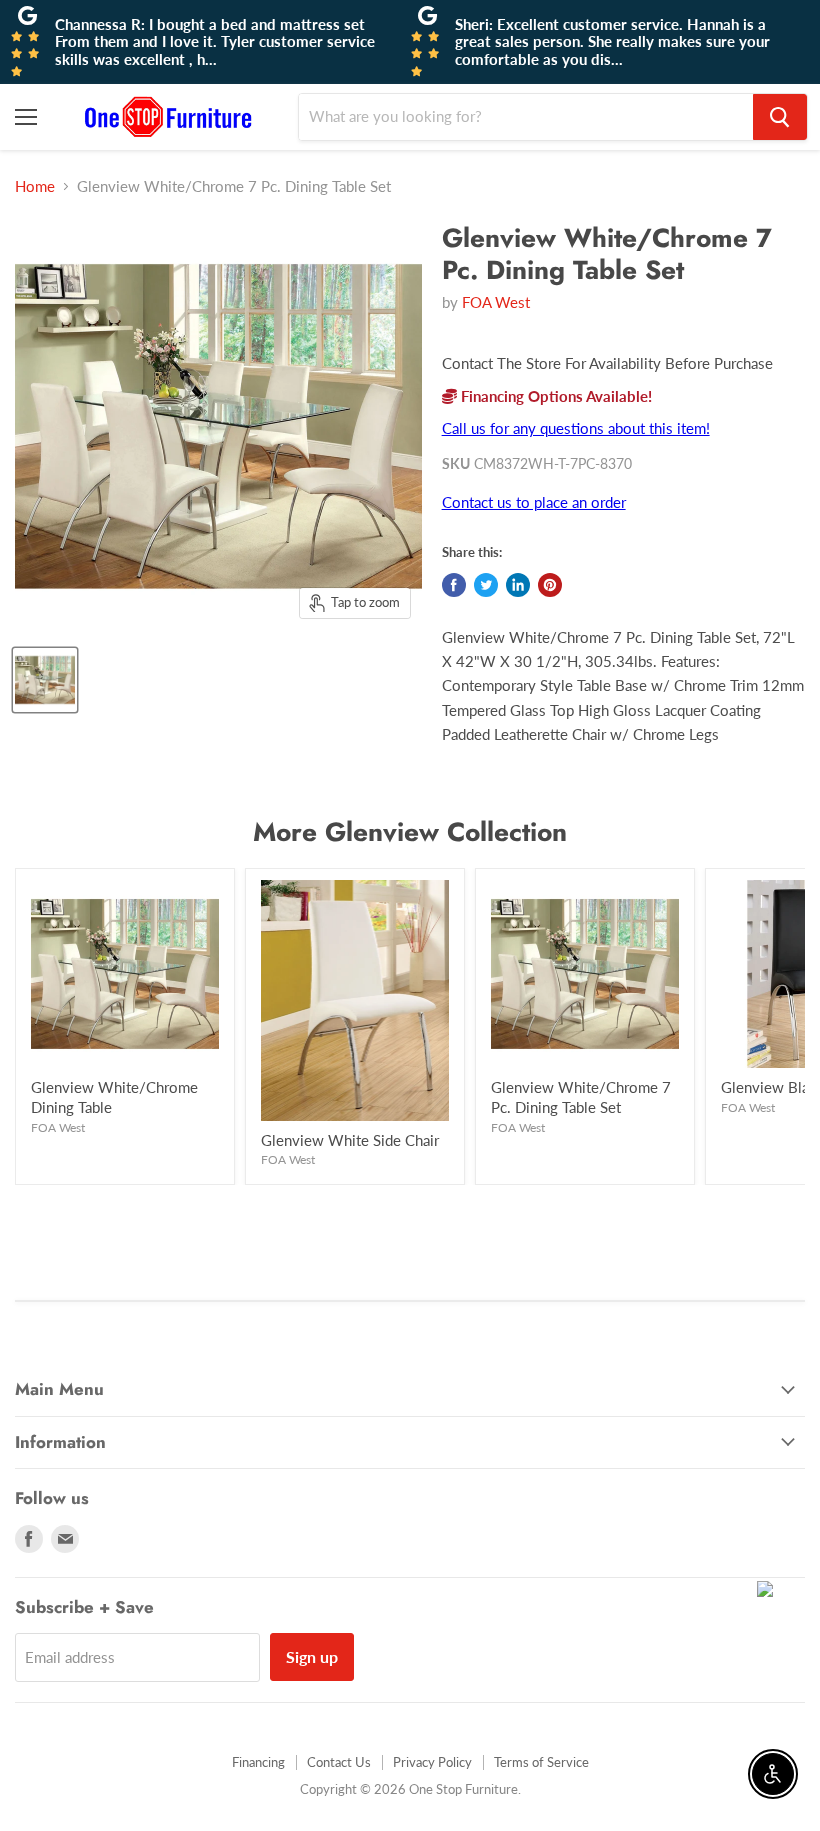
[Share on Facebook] (454, 585)
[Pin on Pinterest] (550, 585)
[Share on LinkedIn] (518, 585)
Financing (258, 1762)
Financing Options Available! (554, 396)
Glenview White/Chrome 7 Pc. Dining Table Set (581, 1097)
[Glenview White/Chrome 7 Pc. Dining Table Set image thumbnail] (45, 680)
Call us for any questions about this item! (576, 428)
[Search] (780, 117)
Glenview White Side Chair (350, 1140)
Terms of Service (541, 1762)
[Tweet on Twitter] (486, 585)
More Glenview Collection (410, 832)
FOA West (496, 302)
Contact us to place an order (534, 502)
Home (35, 186)
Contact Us (339, 1762)
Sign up (312, 1656)
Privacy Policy (432, 1762)
